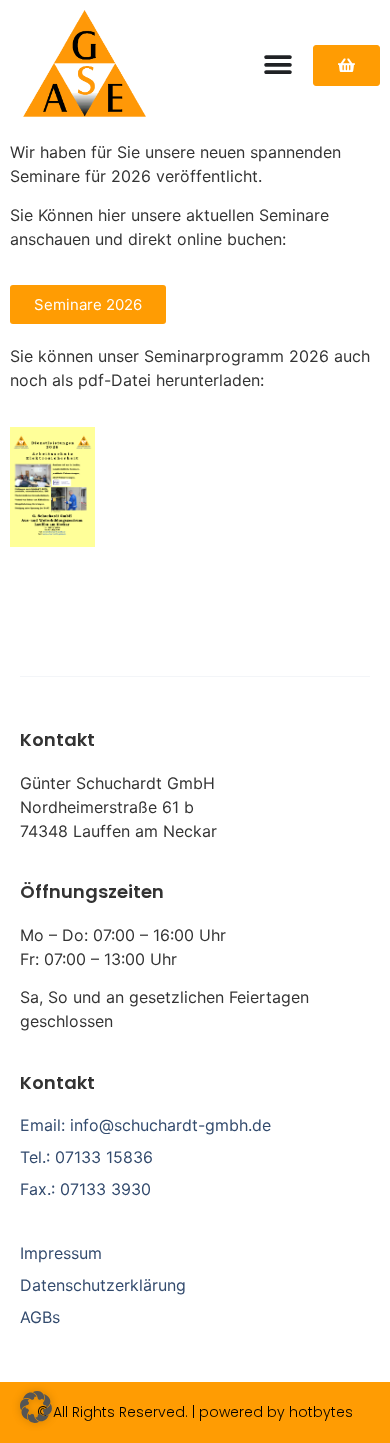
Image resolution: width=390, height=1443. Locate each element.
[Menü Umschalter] (278, 65)
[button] (36, 1407)
